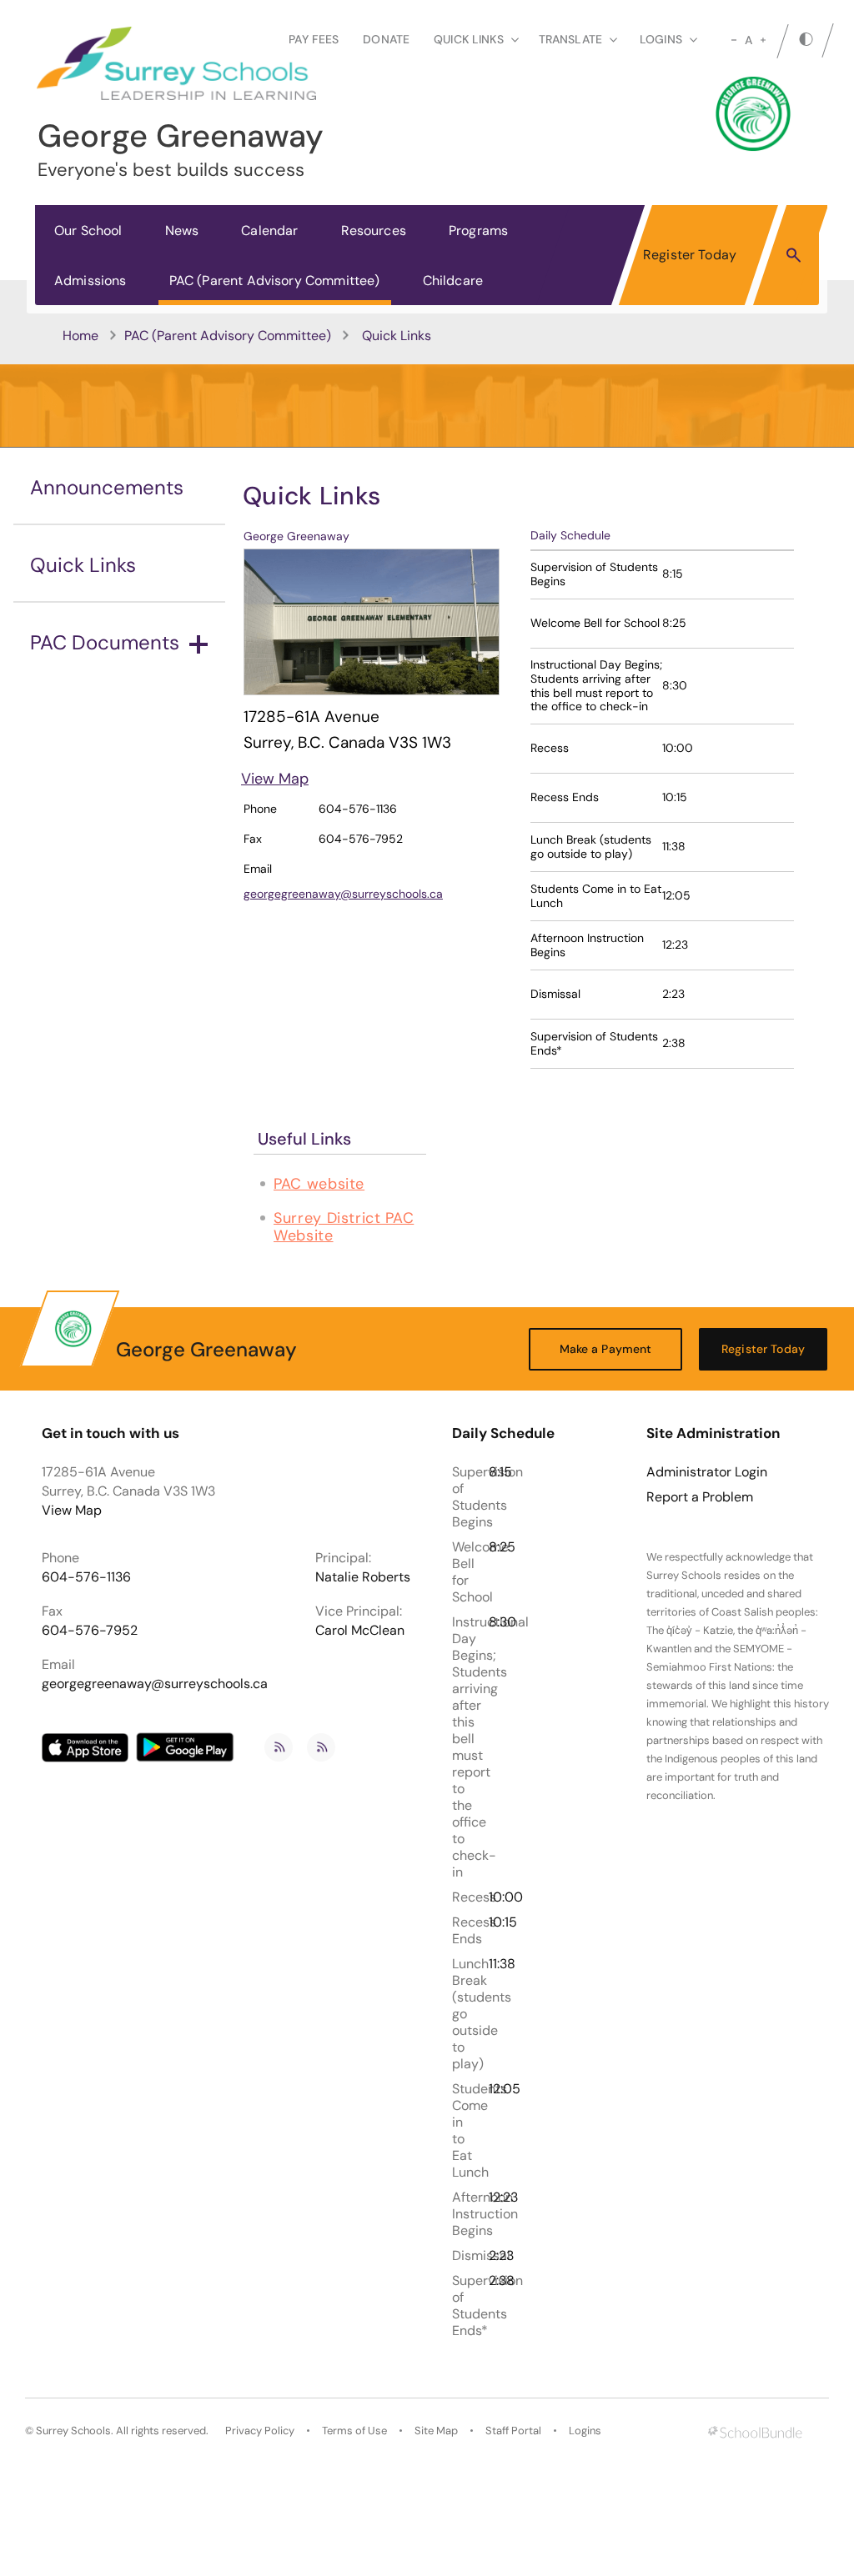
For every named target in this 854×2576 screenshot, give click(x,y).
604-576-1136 (86, 1577)
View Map (275, 779)
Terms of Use (354, 2431)
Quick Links (83, 565)
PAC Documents (105, 642)
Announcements (107, 487)
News (182, 231)
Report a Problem (700, 1497)
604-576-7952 (90, 1630)
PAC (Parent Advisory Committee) (275, 281)
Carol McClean (360, 1630)
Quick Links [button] (469, 39)
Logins (585, 2431)
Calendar (269, 231)
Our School (88, 231)
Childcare (453, 281)
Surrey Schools (73, 2431)
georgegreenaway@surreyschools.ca (343, 894)
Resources (374, 231)
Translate (570, 39)
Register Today (690, 255)
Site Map (436, 2431)
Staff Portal (513, 2431)
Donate (386, 39)
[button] (794, 254)
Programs (478, 231)
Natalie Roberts (363, 1577)
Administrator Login (707, 1472)
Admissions (90, 281)
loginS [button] (661, 39)
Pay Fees (314, 39)
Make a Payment (606, 1349)
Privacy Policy (260, 2431)
